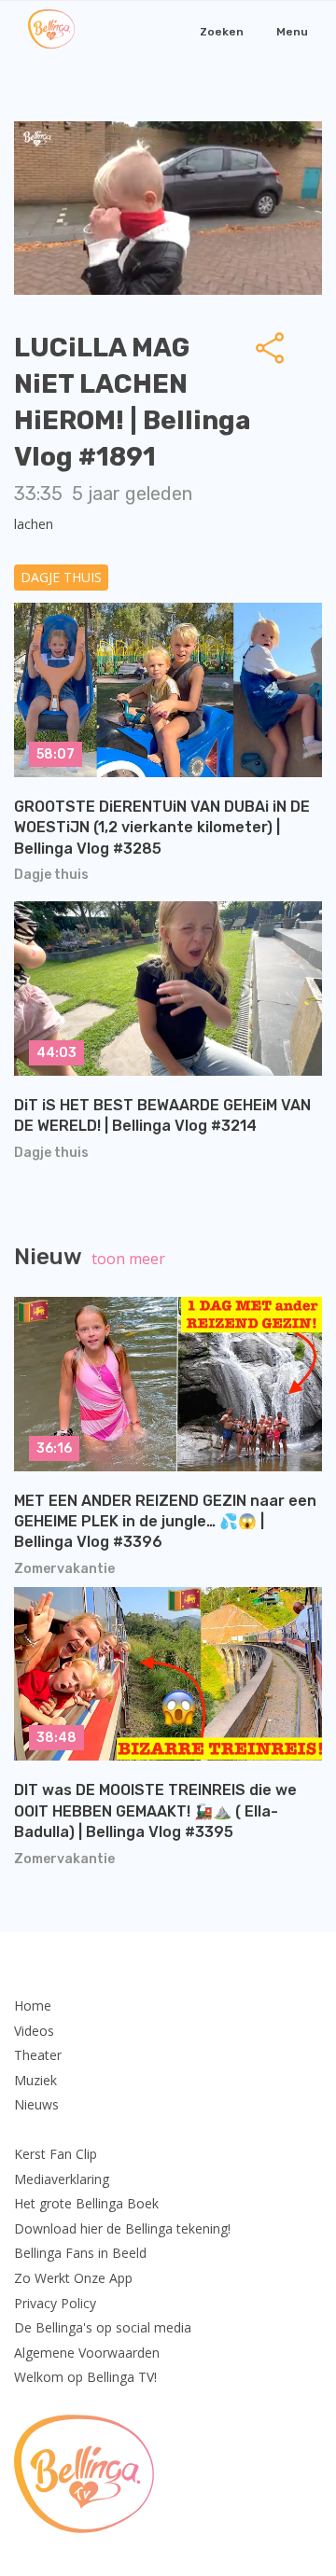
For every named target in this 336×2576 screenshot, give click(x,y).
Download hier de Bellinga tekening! (122, 2228)
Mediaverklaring (62, 2179)
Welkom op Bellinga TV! (85, 2377)
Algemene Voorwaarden (87, 2353)
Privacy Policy (55, 2303)
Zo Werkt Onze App (73, 2278)
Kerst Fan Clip (56, 2154)
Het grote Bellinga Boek (86, 2203)
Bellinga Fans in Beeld (80, 2253)
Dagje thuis (61, 577)
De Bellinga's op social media (103, 2327)
